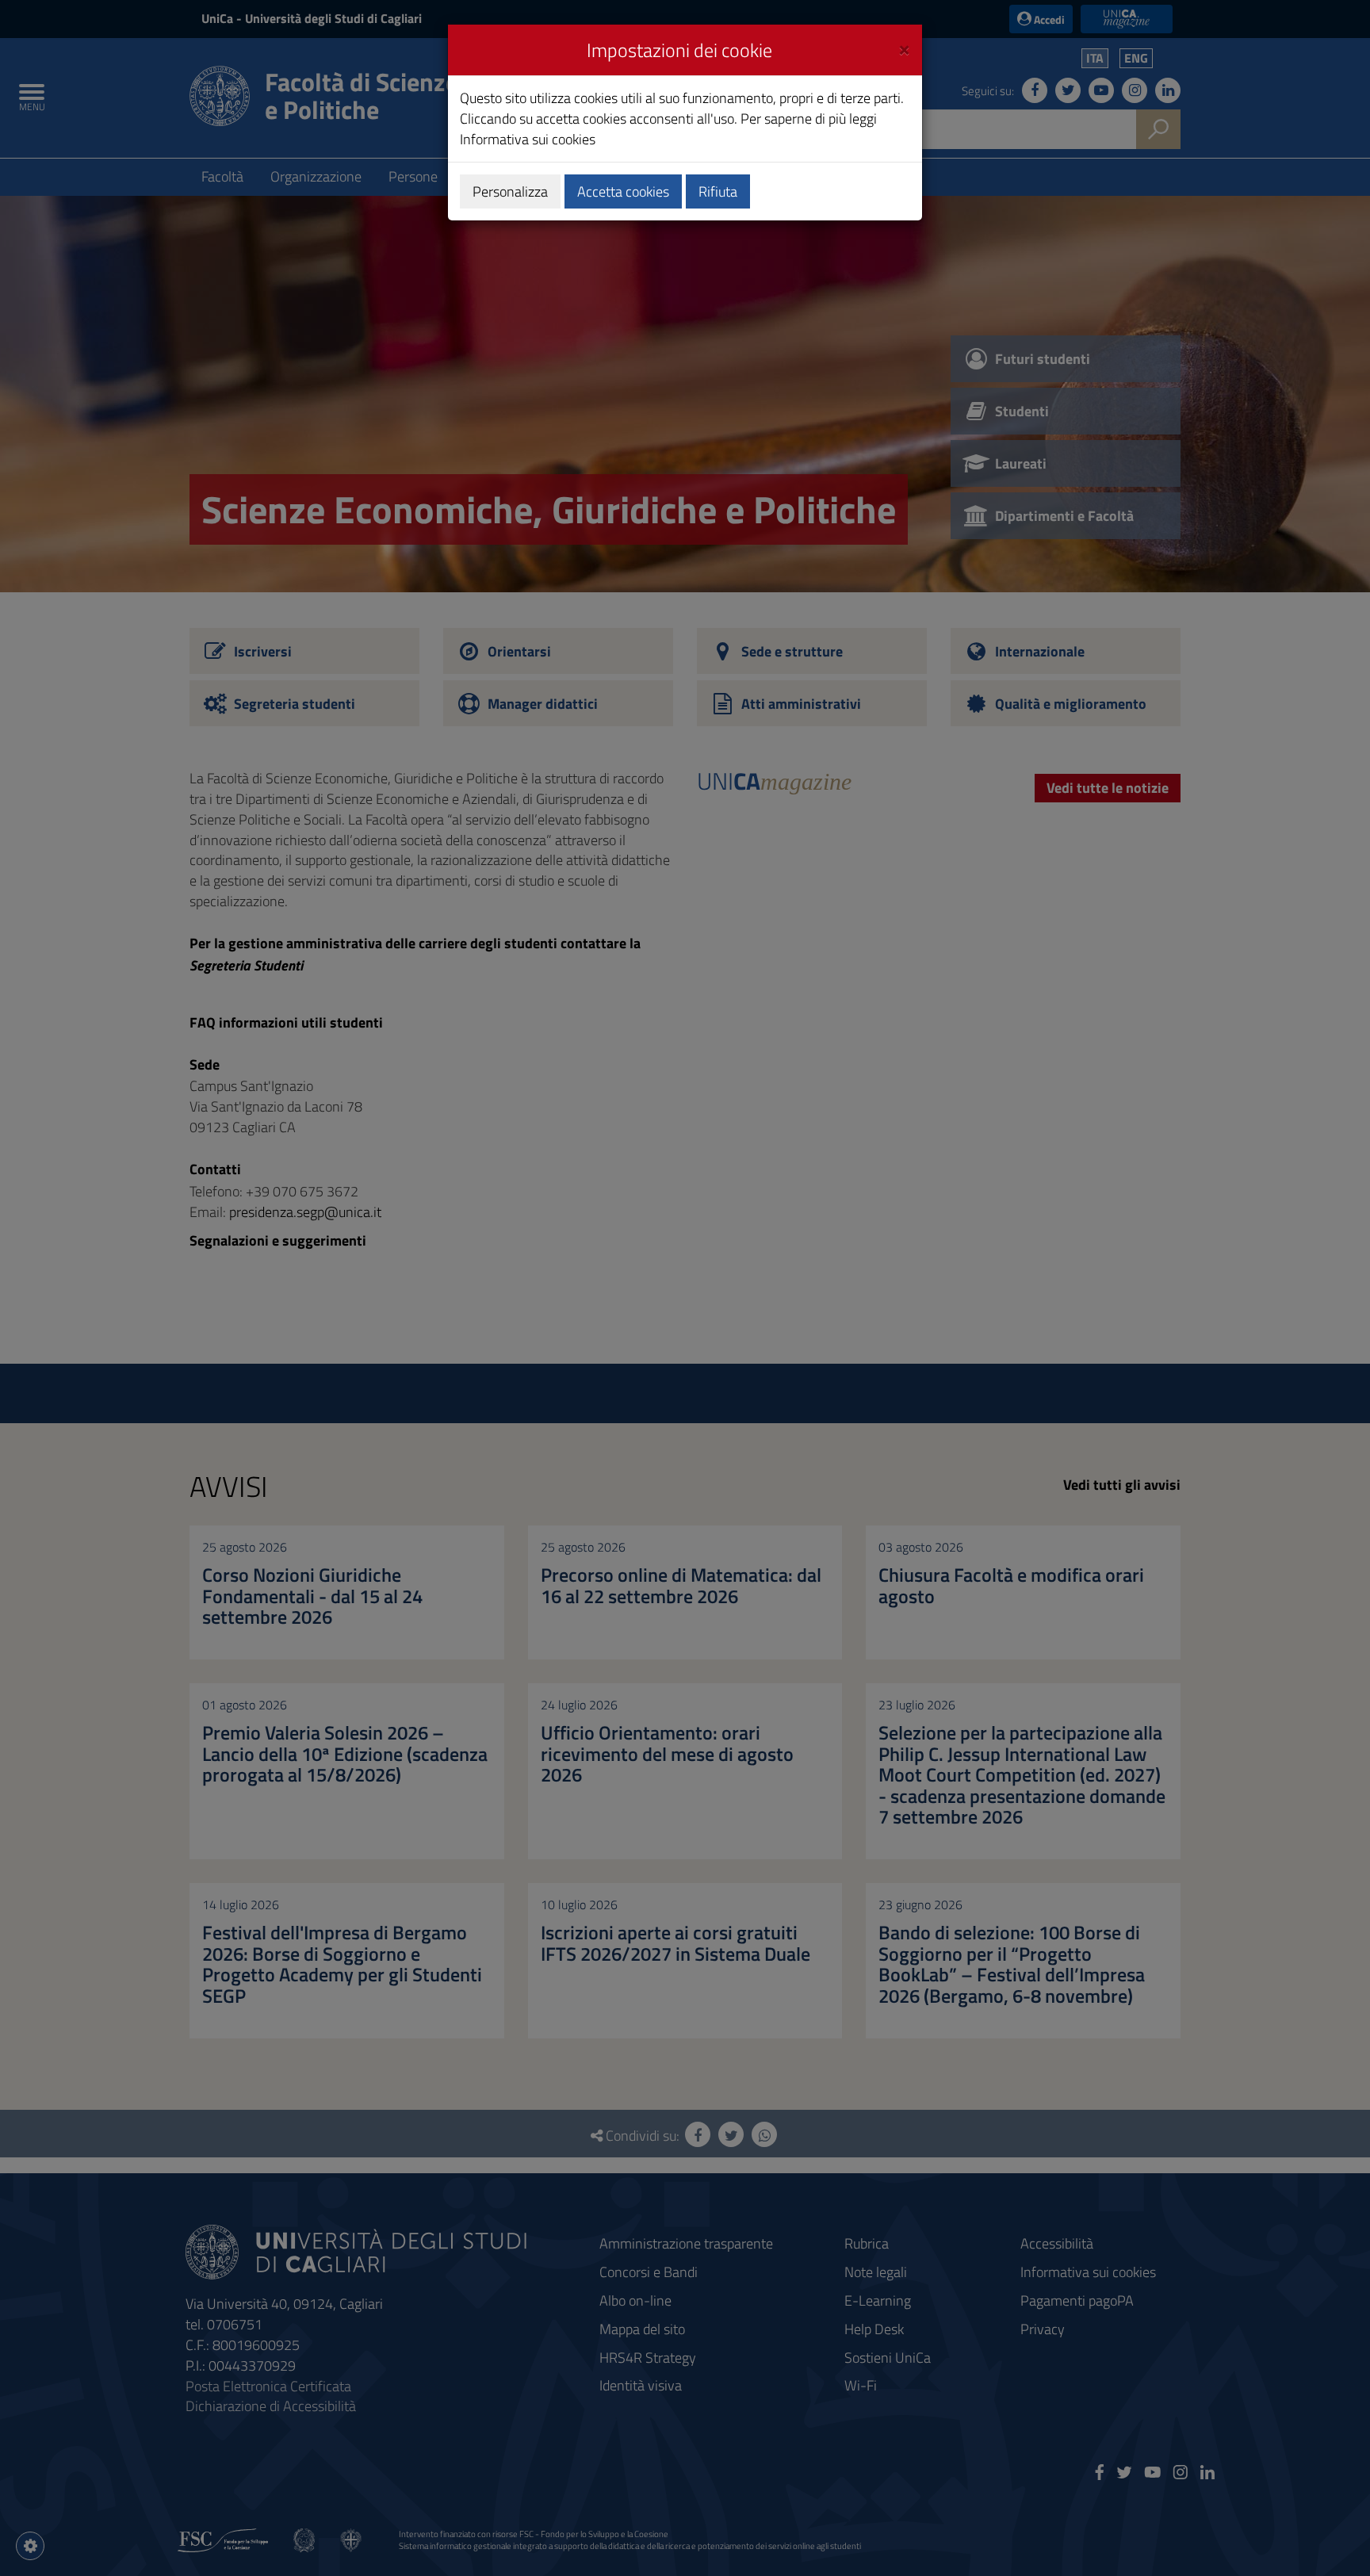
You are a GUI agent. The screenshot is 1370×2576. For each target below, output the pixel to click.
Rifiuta (718, 191)
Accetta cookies (623, 191)
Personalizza (510, 191)
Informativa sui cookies (528, 139)
